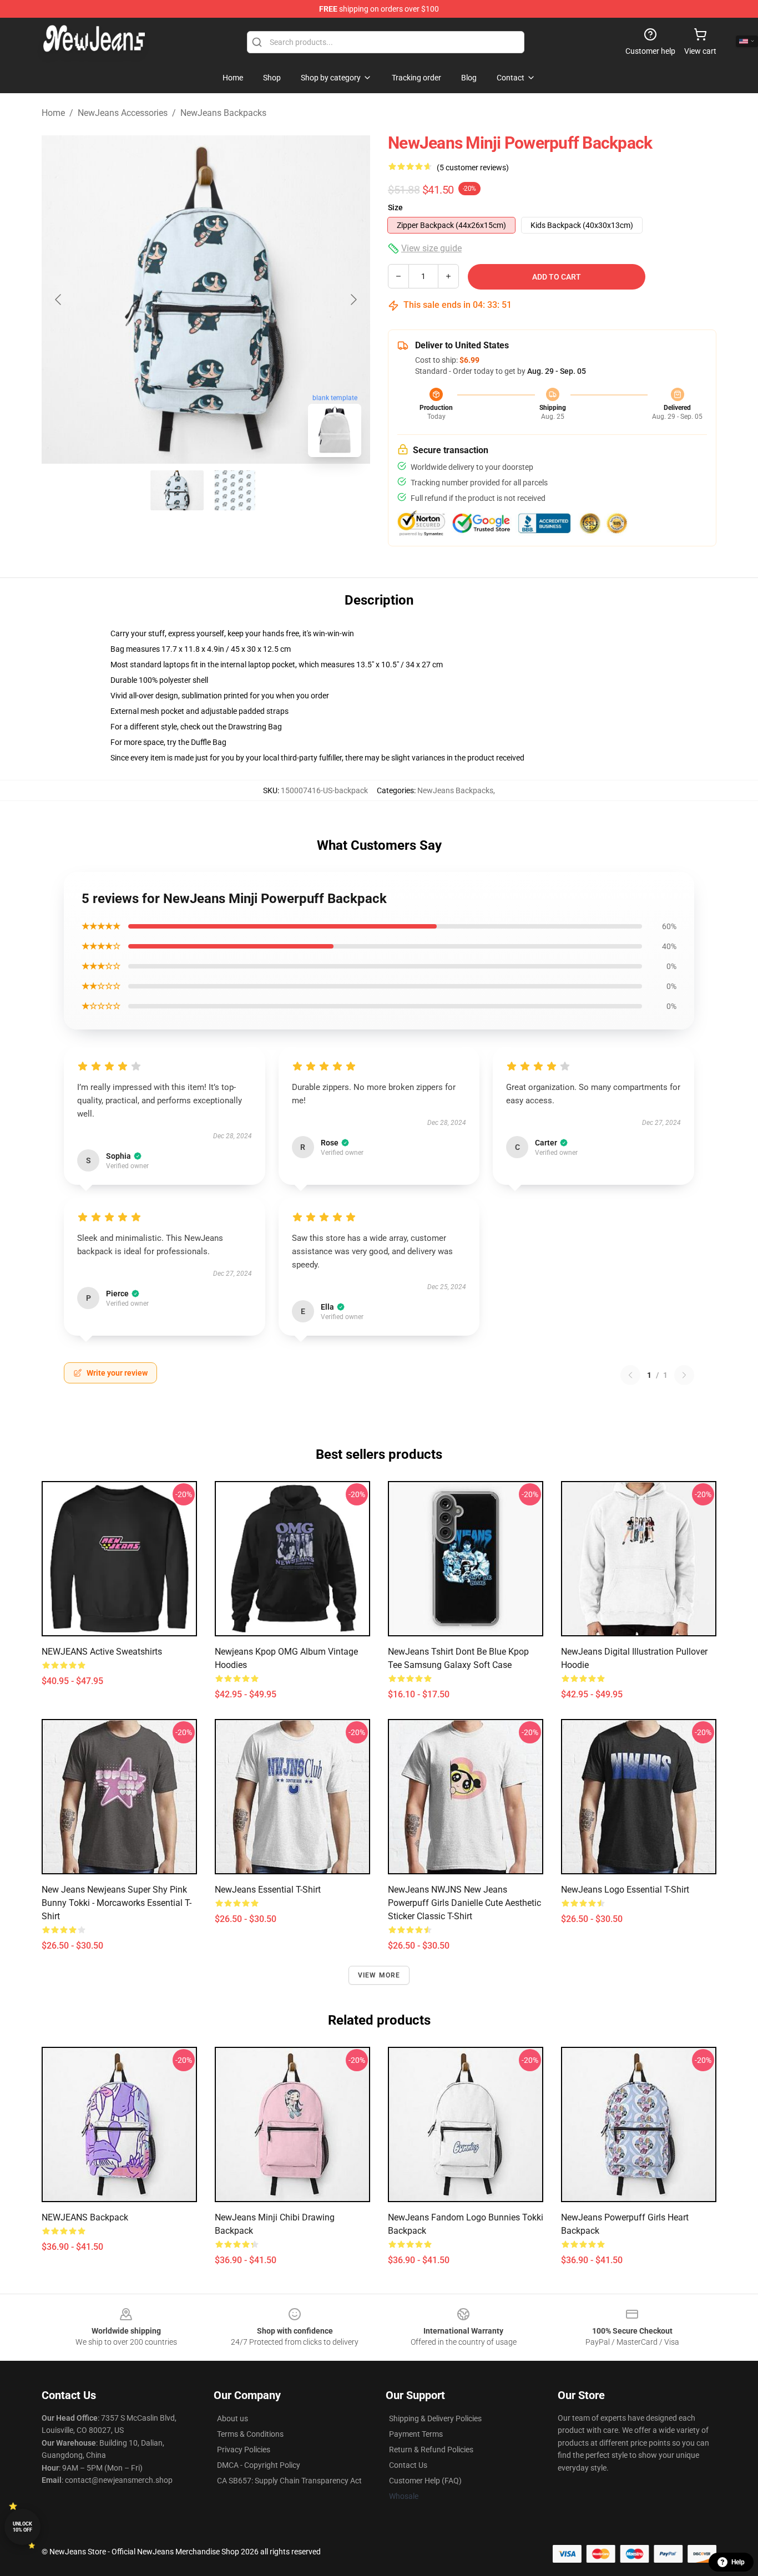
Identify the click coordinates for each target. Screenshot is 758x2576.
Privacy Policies (244, 2450)
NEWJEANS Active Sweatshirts (102, 1652)
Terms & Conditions (250, 2434)
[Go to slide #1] (177, 490)
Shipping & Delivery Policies (435, 2418)
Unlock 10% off (22, 2527)
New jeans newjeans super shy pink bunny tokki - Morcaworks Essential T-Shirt (117, 1903)
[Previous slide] (59, 300)
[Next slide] (353, 300)
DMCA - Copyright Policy (259, 2465)
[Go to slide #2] (235, 490)
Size (395, 207)
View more (379, 1975)
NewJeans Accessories (123, 113)
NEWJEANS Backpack (85, 2217)
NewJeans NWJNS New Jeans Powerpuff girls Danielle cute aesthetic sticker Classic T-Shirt (464, 1903)
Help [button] (738, 2562)
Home (53, 113)
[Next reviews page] (684, 1375)
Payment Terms (416, 2434)
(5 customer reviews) (473, 168)
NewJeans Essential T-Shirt (268, 1890)
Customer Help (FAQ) (425, 2481)
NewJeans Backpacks (223, 113)
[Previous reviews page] (630, 1375)
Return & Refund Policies (431, 2450)
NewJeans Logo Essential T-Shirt (625, 1890)
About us (233, 2418)
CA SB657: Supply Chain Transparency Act (289, 2481)
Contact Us (408, 2465)
